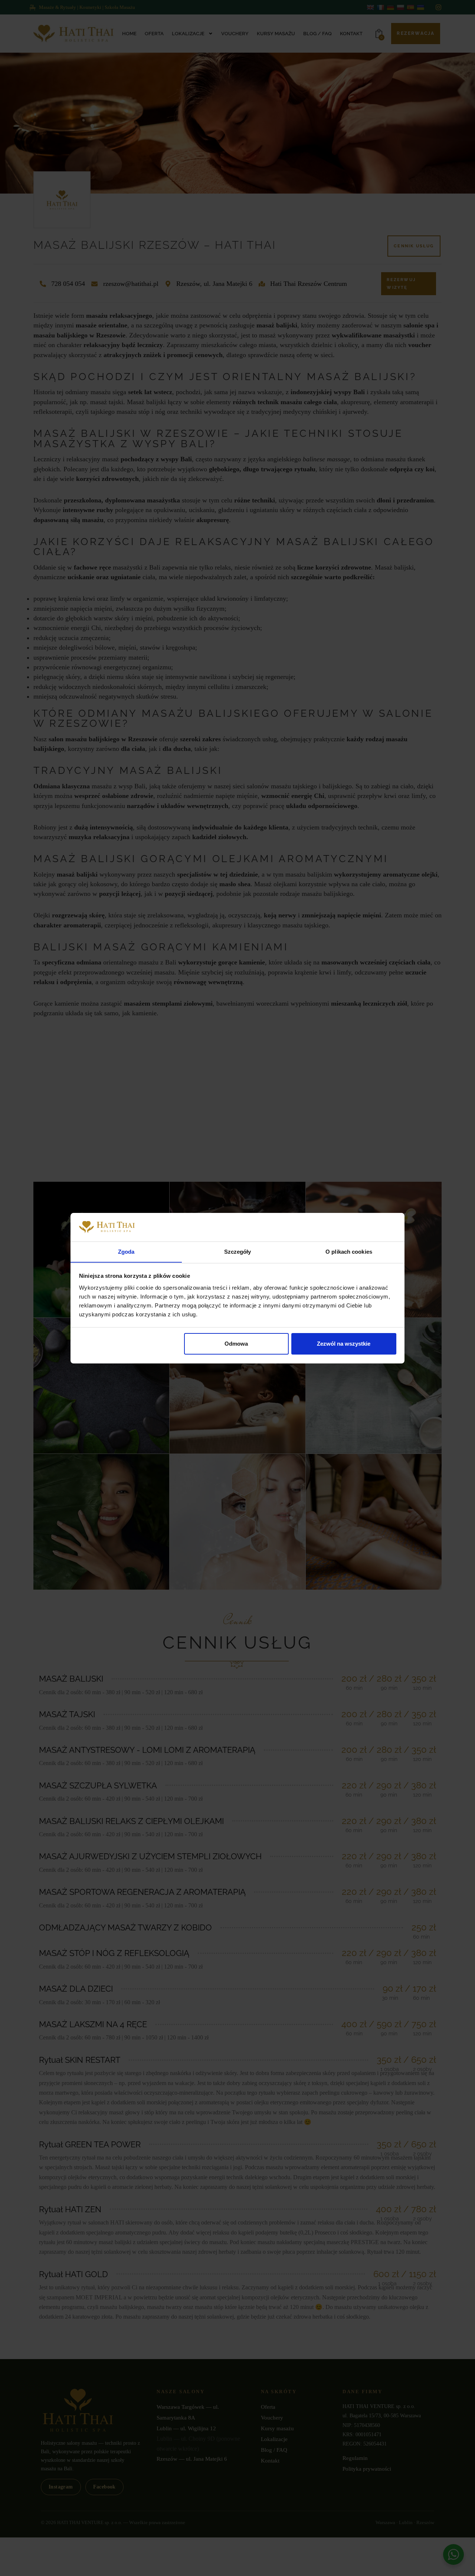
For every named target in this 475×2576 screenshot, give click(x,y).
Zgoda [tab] (126, 1251)
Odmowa (236, 1344)
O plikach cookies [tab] (349, 1251)
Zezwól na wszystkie (344, 1344)
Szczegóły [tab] (238, 1251)
